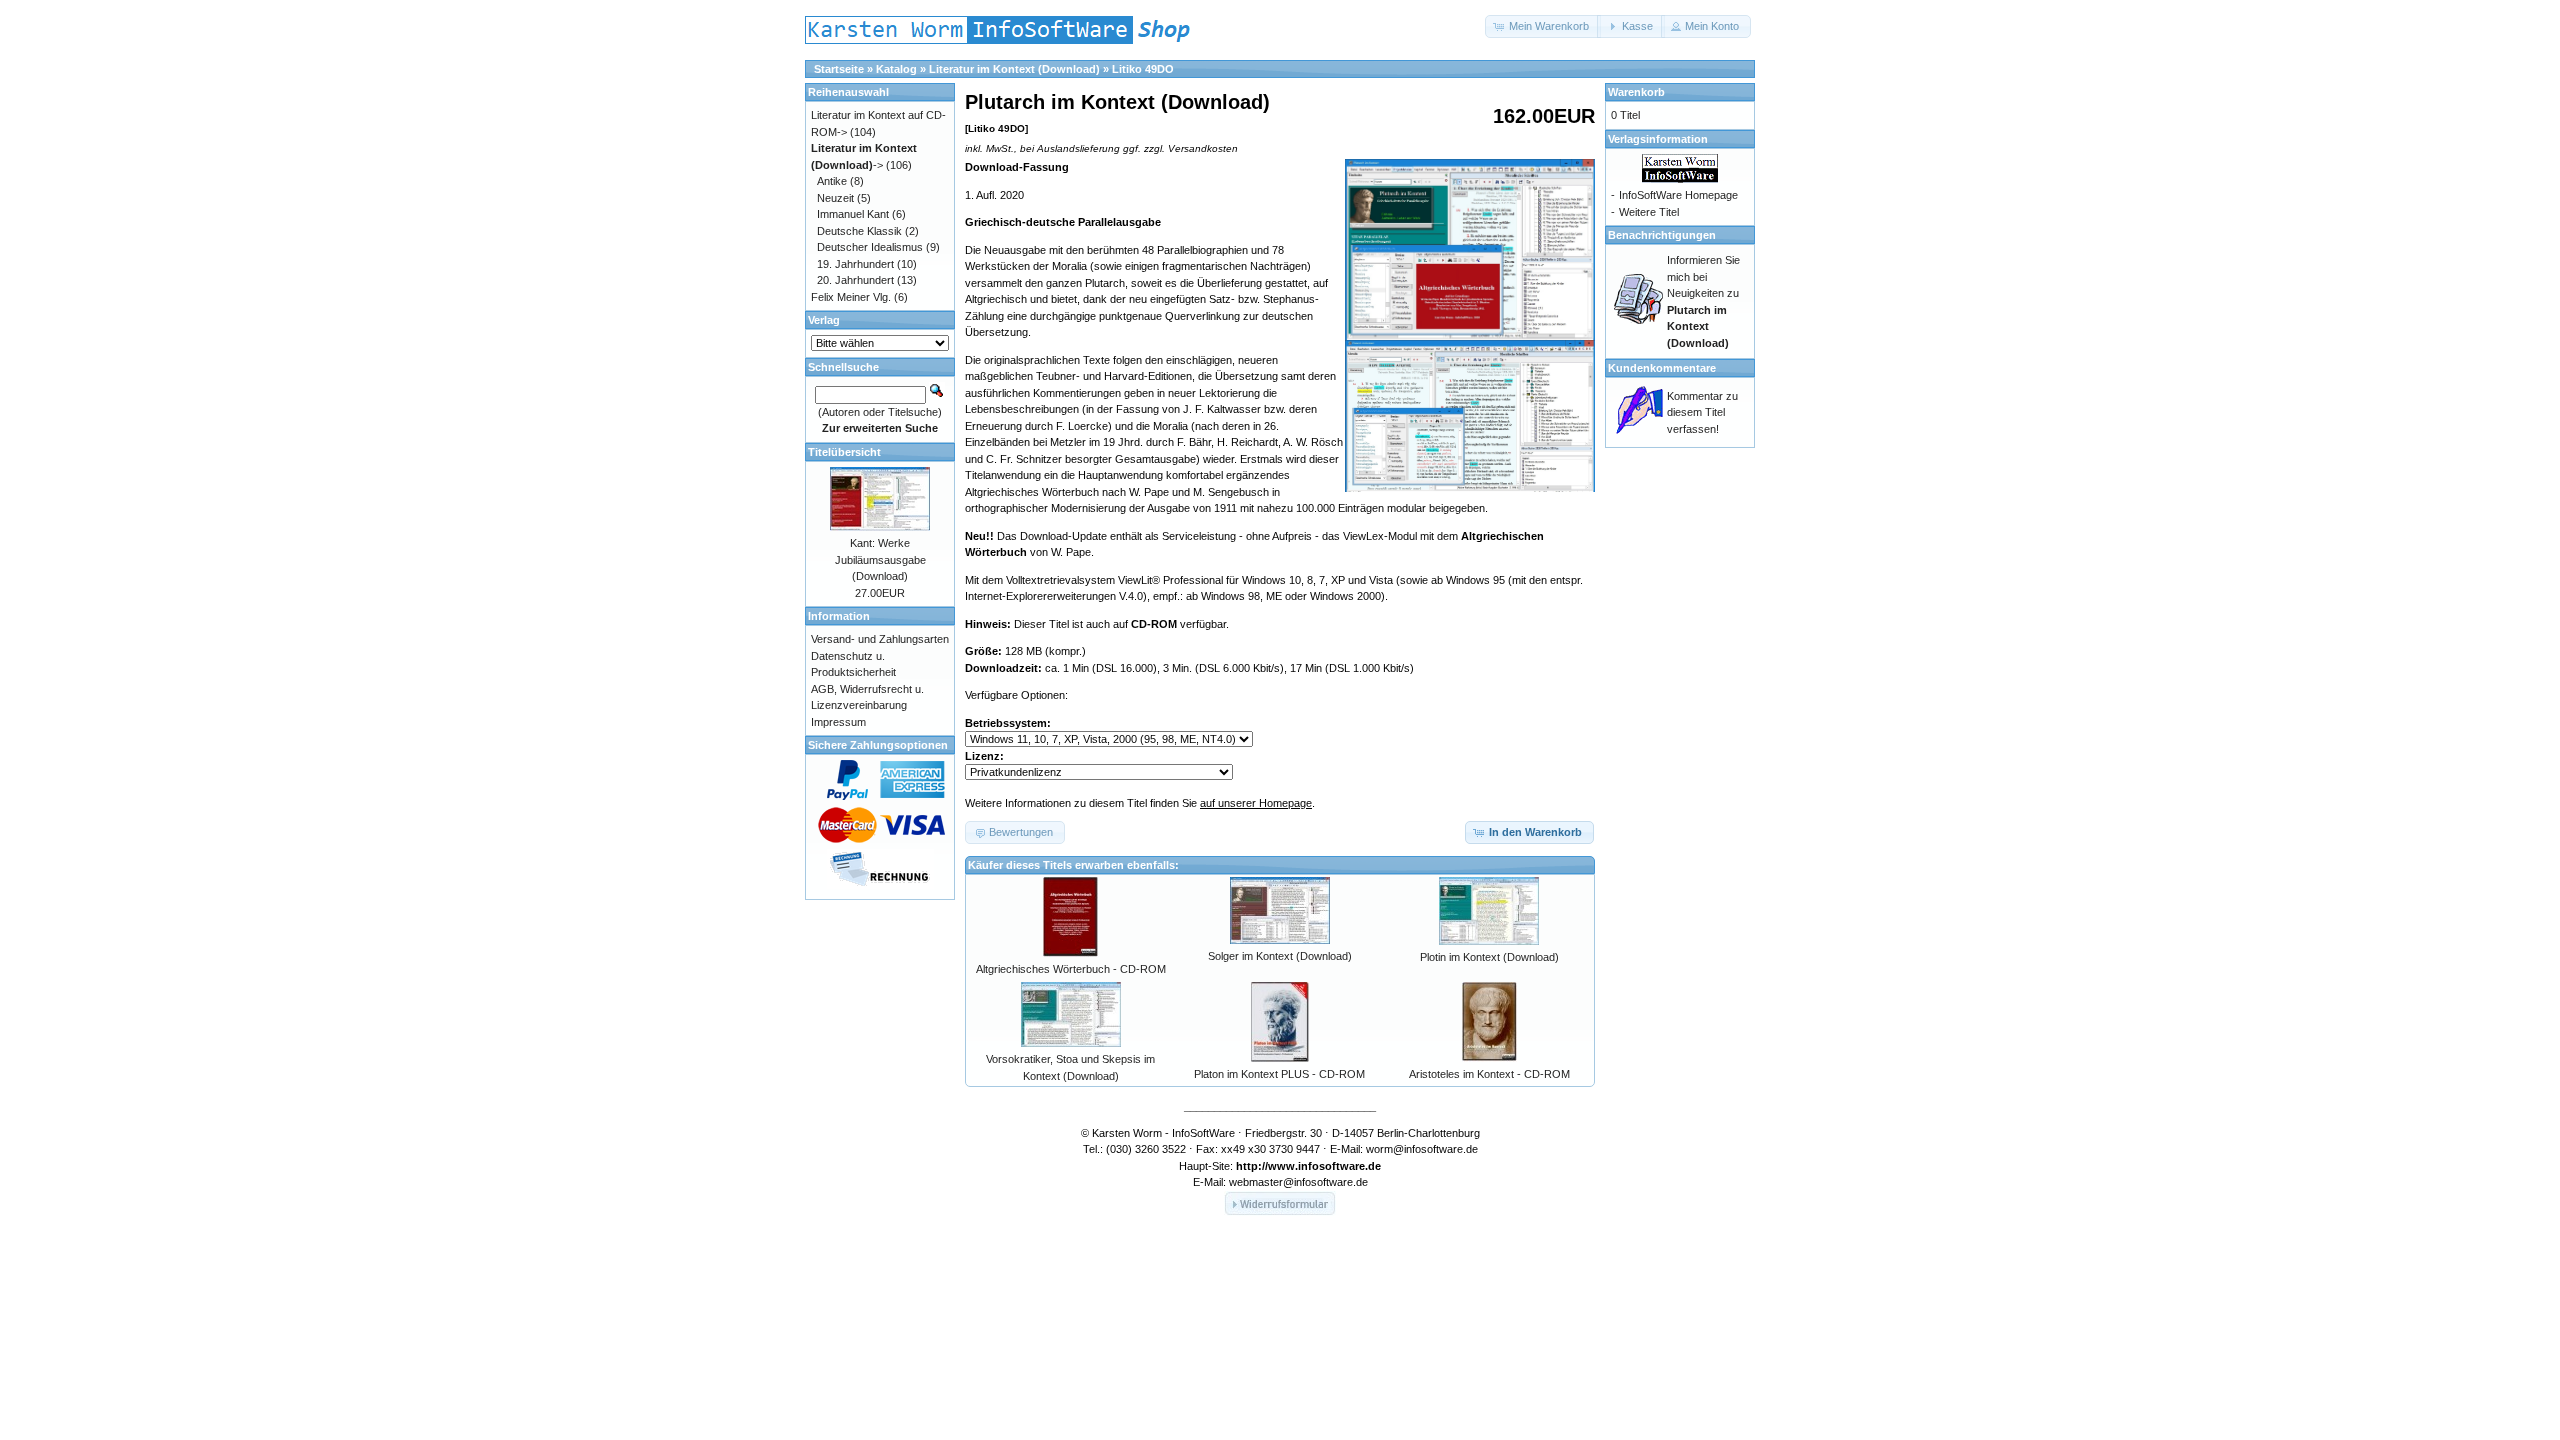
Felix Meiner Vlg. (851, 297)
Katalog (896, 69)
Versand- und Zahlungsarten (880, 639)
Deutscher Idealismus (870, 247)
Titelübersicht (844, 452)
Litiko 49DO (1143, 69)
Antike (832, 181)
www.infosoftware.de (1324, 1166)
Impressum (838, 722)
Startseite (839, 69)
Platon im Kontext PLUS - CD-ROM (1279, 1074)
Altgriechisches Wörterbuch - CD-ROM (1071, 969)
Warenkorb (1636, 92)
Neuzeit (835, 198)
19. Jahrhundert (855, 264)
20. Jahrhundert (855, 280)
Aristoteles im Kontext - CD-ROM (1489, 1074)
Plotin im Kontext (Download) (1489, 957)
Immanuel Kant (853, 214)
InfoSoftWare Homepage (1678, 195)
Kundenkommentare (1662, 368)
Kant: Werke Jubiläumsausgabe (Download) (880, 559)
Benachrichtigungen (1662, 235)
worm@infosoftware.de (1422, 1149)
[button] (1543, 26)
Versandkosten (1203, 148)
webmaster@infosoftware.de (1298, 1182)
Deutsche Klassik (859, 231)
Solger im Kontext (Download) (1280, 956)
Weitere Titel (1649, 212)
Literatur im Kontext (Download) (1014, 69)
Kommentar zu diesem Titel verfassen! (1702, 412)
